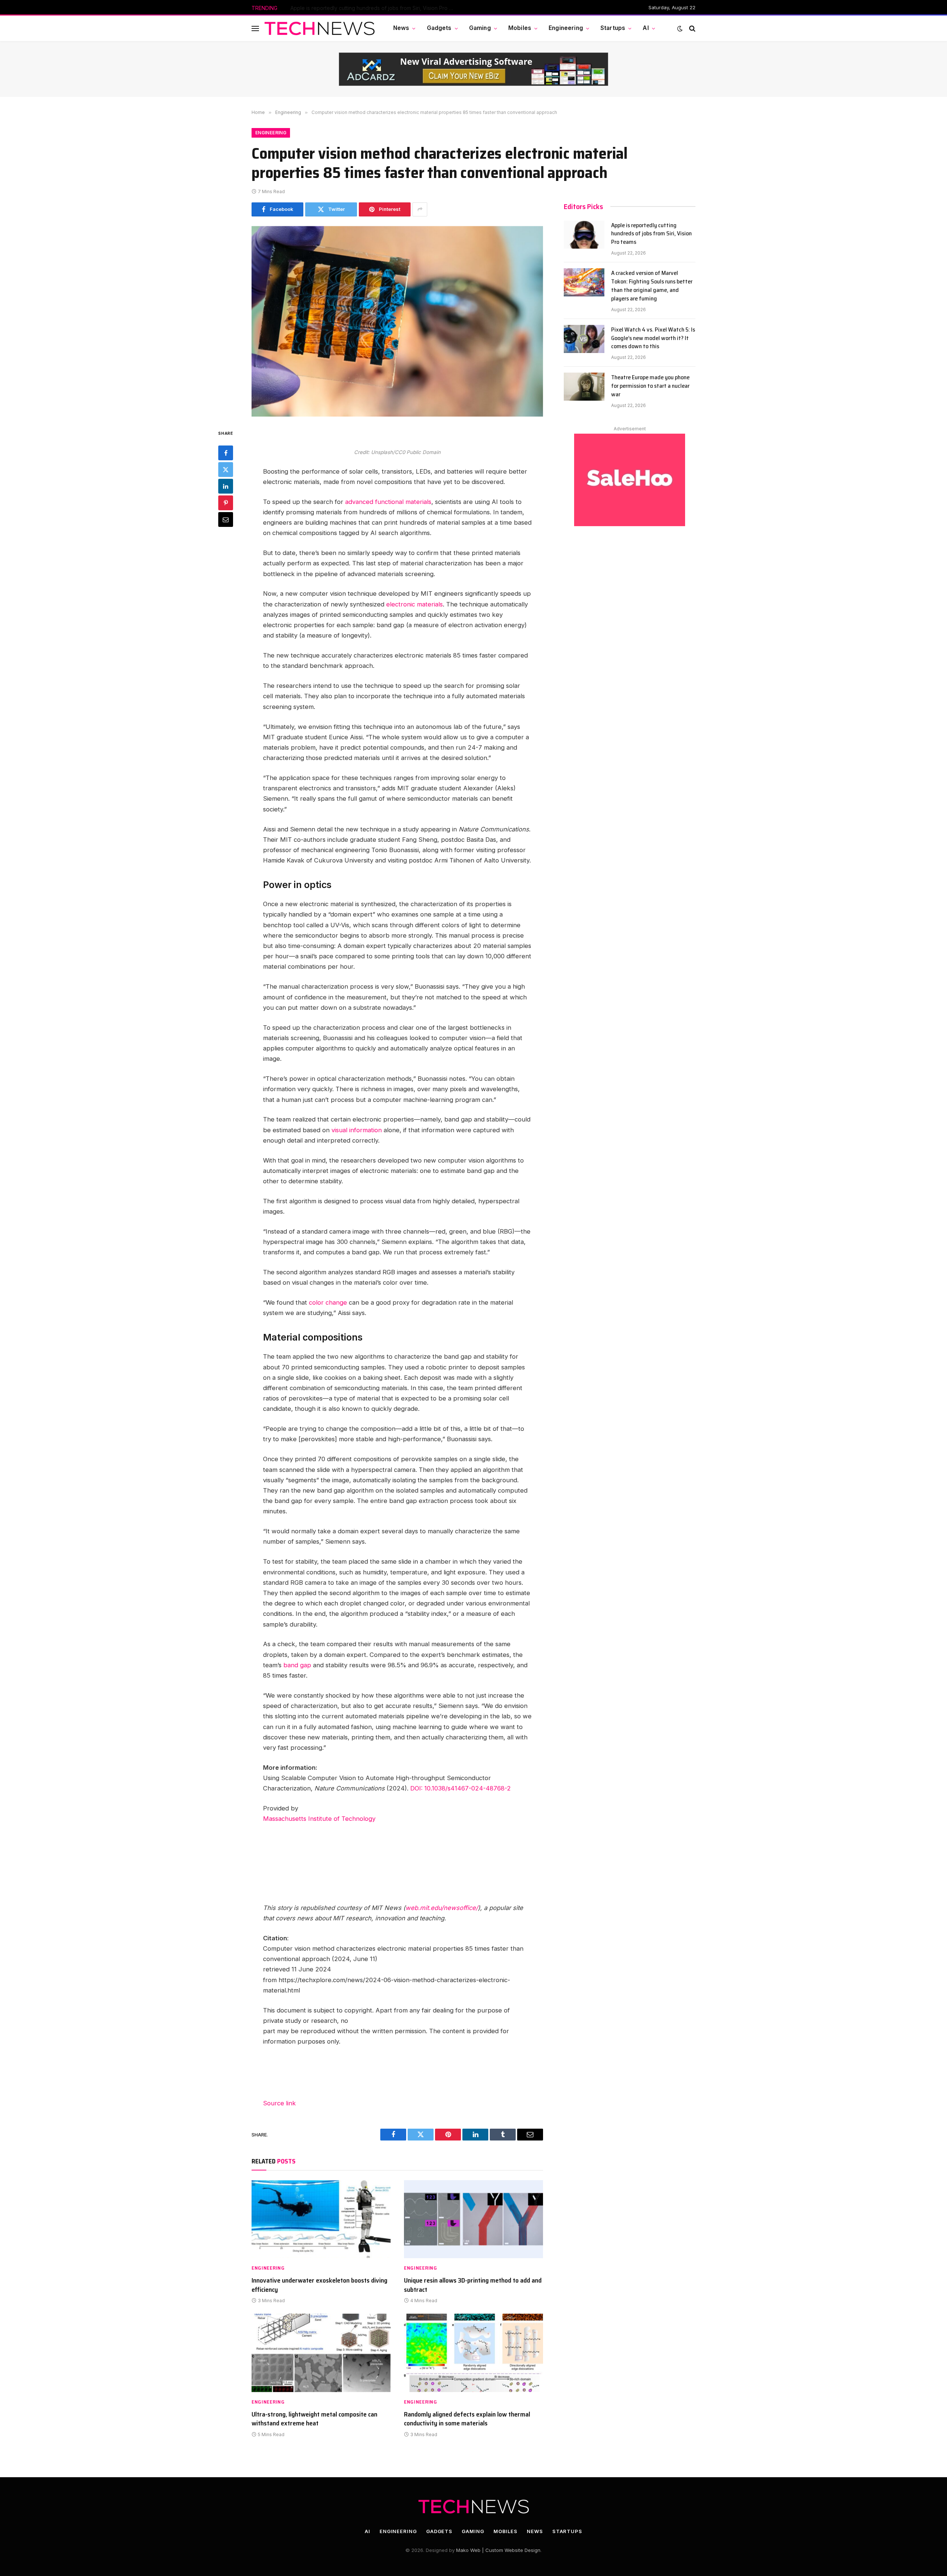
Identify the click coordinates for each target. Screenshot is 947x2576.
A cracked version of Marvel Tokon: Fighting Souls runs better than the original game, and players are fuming (374, 8)
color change (328, 1302)
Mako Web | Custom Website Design (498, 2550)
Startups (613, 28)
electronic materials (414, 604)
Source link (279, 2103)
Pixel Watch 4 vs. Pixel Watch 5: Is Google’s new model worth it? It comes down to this (653, 338)
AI (646, 28)
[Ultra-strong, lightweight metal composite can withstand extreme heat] (321, 2353)
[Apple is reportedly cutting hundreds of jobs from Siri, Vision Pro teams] (584, 235)
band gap (297, 1665)
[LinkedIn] (226, 486)
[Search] (692, 28)
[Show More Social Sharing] (420, 209)
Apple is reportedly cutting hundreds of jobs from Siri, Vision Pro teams (651, 234)
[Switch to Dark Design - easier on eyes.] (680, 28)
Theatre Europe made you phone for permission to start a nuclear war (650, 386)
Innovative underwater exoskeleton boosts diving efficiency (319, 2285)
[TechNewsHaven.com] (320, 28)
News (401, 28)
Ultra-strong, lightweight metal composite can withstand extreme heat (314, 2419)
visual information (357, 1130)
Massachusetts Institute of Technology (319, 1819)
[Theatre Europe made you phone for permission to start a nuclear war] (584, 387)
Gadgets (439, 28)
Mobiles (520, 28)
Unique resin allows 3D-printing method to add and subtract (473, 2285)
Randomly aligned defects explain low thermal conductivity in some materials (467, 2419)
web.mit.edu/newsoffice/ (442, 1908)
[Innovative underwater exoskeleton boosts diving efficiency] (321, 2219)
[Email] (226, 519)
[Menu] (255, 28)
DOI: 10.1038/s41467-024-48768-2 (461, 1788)
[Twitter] (226, 470)
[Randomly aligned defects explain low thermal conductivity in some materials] (473, 2353)
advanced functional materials (388, 502)
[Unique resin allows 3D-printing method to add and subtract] (473, 2219)
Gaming (480, 28)
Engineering (566, 28)
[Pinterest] (226, 503)
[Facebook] (226, 453)
